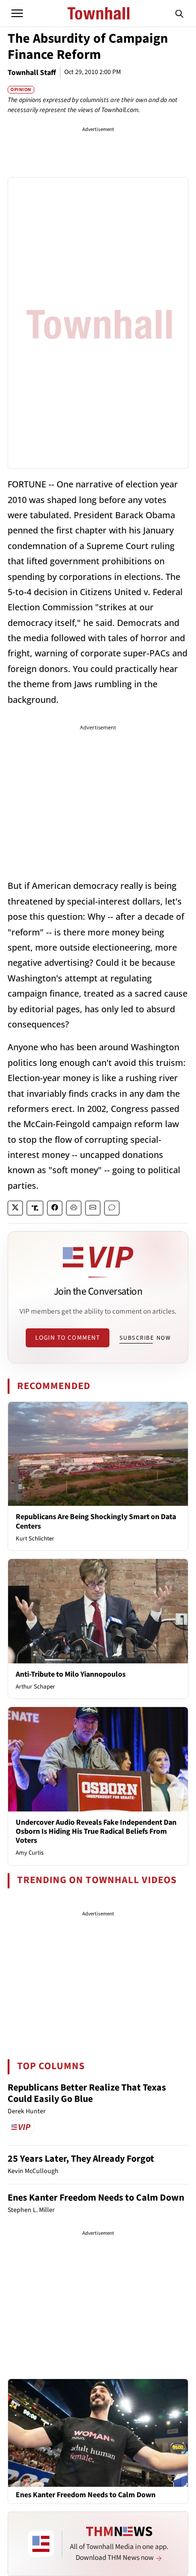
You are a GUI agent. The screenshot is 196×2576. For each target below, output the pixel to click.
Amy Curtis (29, 1853)
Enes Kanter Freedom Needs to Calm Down (96, 2198)
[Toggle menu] (17, 13)
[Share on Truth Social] (35, 1208)
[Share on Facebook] (55, 1208)
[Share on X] (15, 1208)
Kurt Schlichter (35, 1539)
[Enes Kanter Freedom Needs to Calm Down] (98, 2432)
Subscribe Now (145, 1338)
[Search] (179, 13)
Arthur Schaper (35, 1687)
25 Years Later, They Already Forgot (81, 2159)
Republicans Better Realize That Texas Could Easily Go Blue (87, 2093)
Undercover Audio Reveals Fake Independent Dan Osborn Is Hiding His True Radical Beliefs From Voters (96, 1831)
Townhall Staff (32, 73)
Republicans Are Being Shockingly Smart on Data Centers (96, 1521)
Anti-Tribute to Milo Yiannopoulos (71, 1674)
